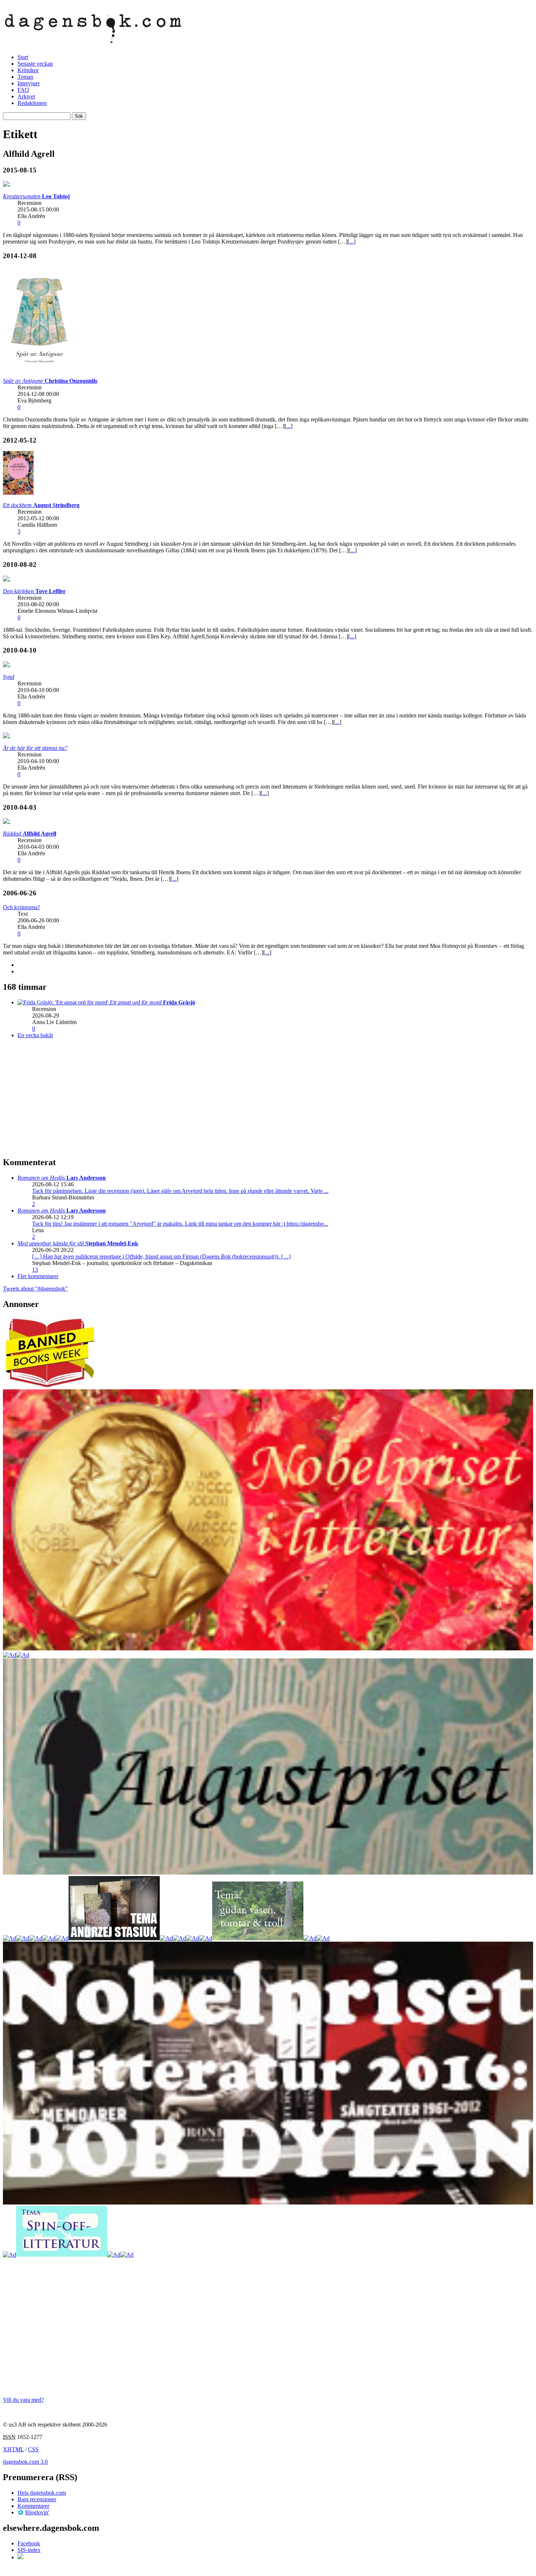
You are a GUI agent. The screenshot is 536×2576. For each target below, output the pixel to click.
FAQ (23, 90)
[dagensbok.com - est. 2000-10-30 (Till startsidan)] (93, 39)
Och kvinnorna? (22, 907)
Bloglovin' (37, 2512)
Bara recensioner (37, 2499)
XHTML (13, 2449)
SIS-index (29, 2550)
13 (35, 1270)
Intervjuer (29, 83)
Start (23, 57)
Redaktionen (32, 103)
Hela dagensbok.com (42, 2493)
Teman (25, 77)
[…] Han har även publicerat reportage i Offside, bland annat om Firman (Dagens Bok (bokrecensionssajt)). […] (161, 1256)
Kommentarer (33, 2506)
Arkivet (26, 96)
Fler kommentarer (38, 1276)
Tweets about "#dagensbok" (35, 1289)
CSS (33, 2449)
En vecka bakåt (35, 1035)
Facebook (29, 2543)
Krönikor (28, 70)
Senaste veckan (35, 64)
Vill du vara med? (23, 2400)
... (351, 242)
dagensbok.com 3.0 (25, 2462)
